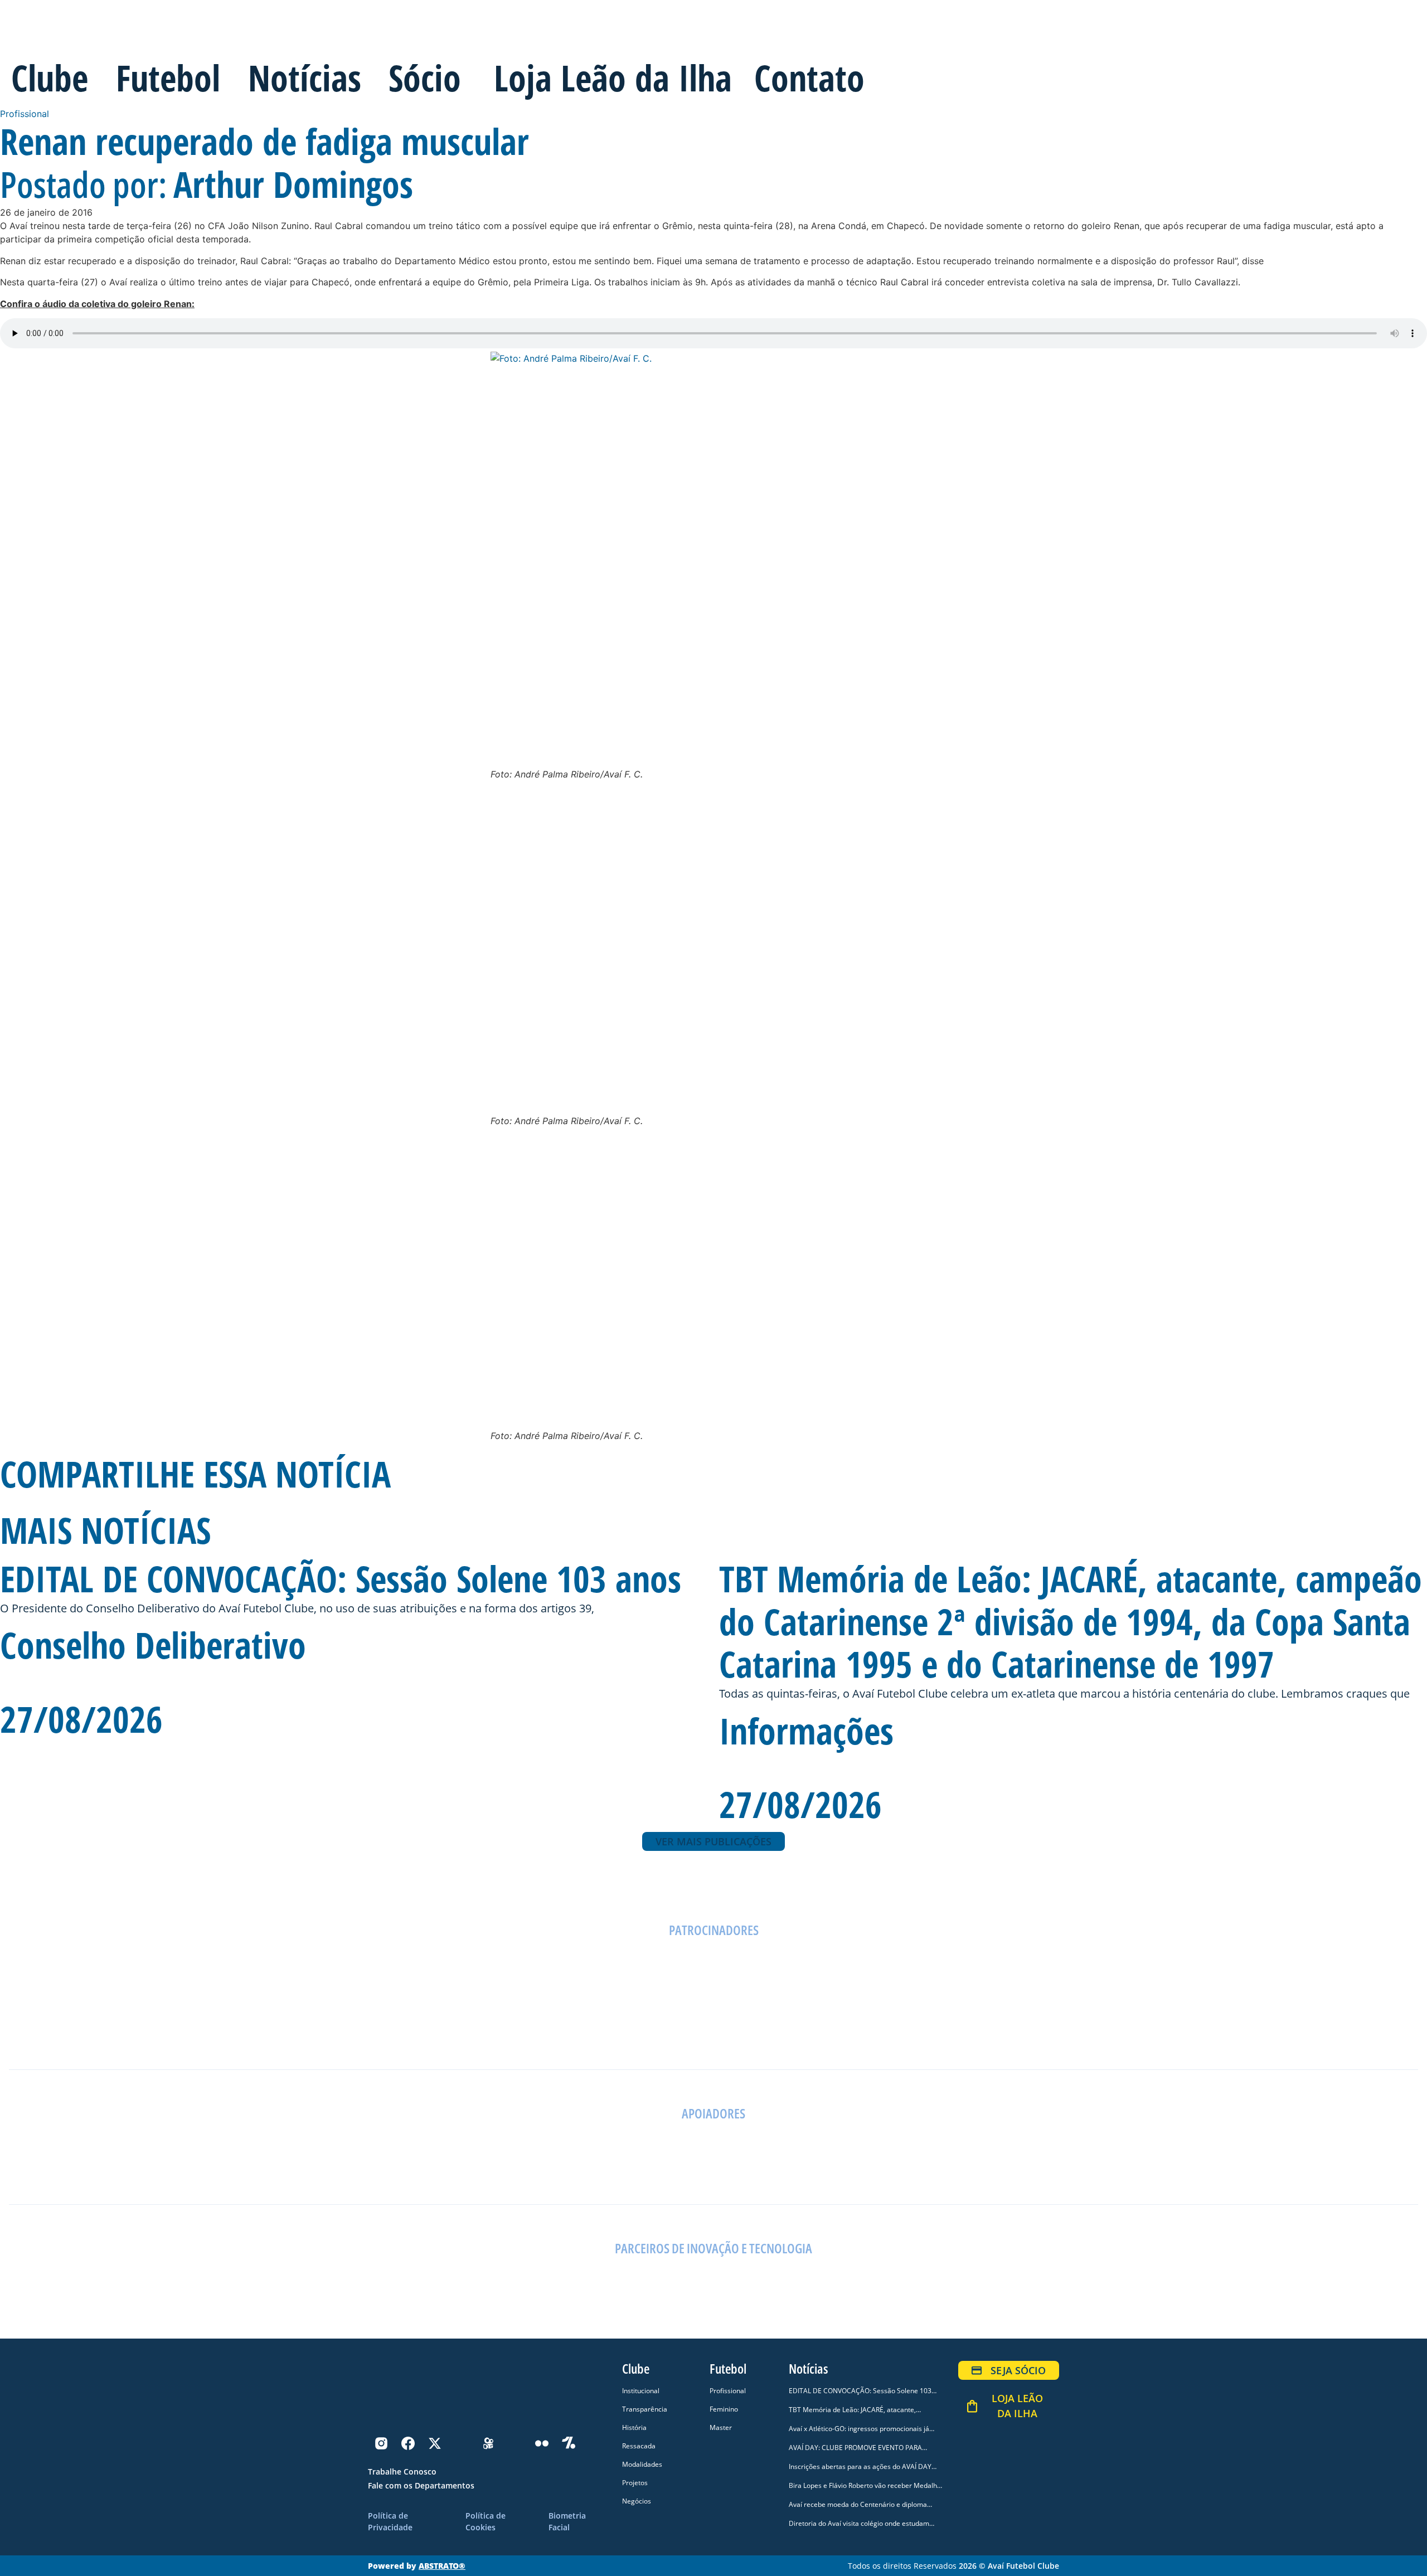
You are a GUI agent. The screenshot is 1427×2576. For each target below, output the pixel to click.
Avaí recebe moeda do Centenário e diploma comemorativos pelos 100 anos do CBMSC (858, 2509)
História (634, 2427)
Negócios (637, 2501)
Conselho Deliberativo (153, 1645)
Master (721, 2427)
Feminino (724, 2409)
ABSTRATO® (442, 2566)
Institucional (641, 2391)
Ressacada (639, 2446)
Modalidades (642, 2464)
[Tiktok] (462, 2443)
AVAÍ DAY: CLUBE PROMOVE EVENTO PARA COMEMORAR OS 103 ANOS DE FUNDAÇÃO (858, 2453)
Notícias (305, 78)
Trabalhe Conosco (402, 2471)
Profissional (25, 114)
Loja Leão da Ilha (613, 78)
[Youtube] (515, 2443)
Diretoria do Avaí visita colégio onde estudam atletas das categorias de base (859, 2528)
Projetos (635, 2483)
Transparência (645, 2409)
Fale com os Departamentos (421, 2485)
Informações (806, 1731)
